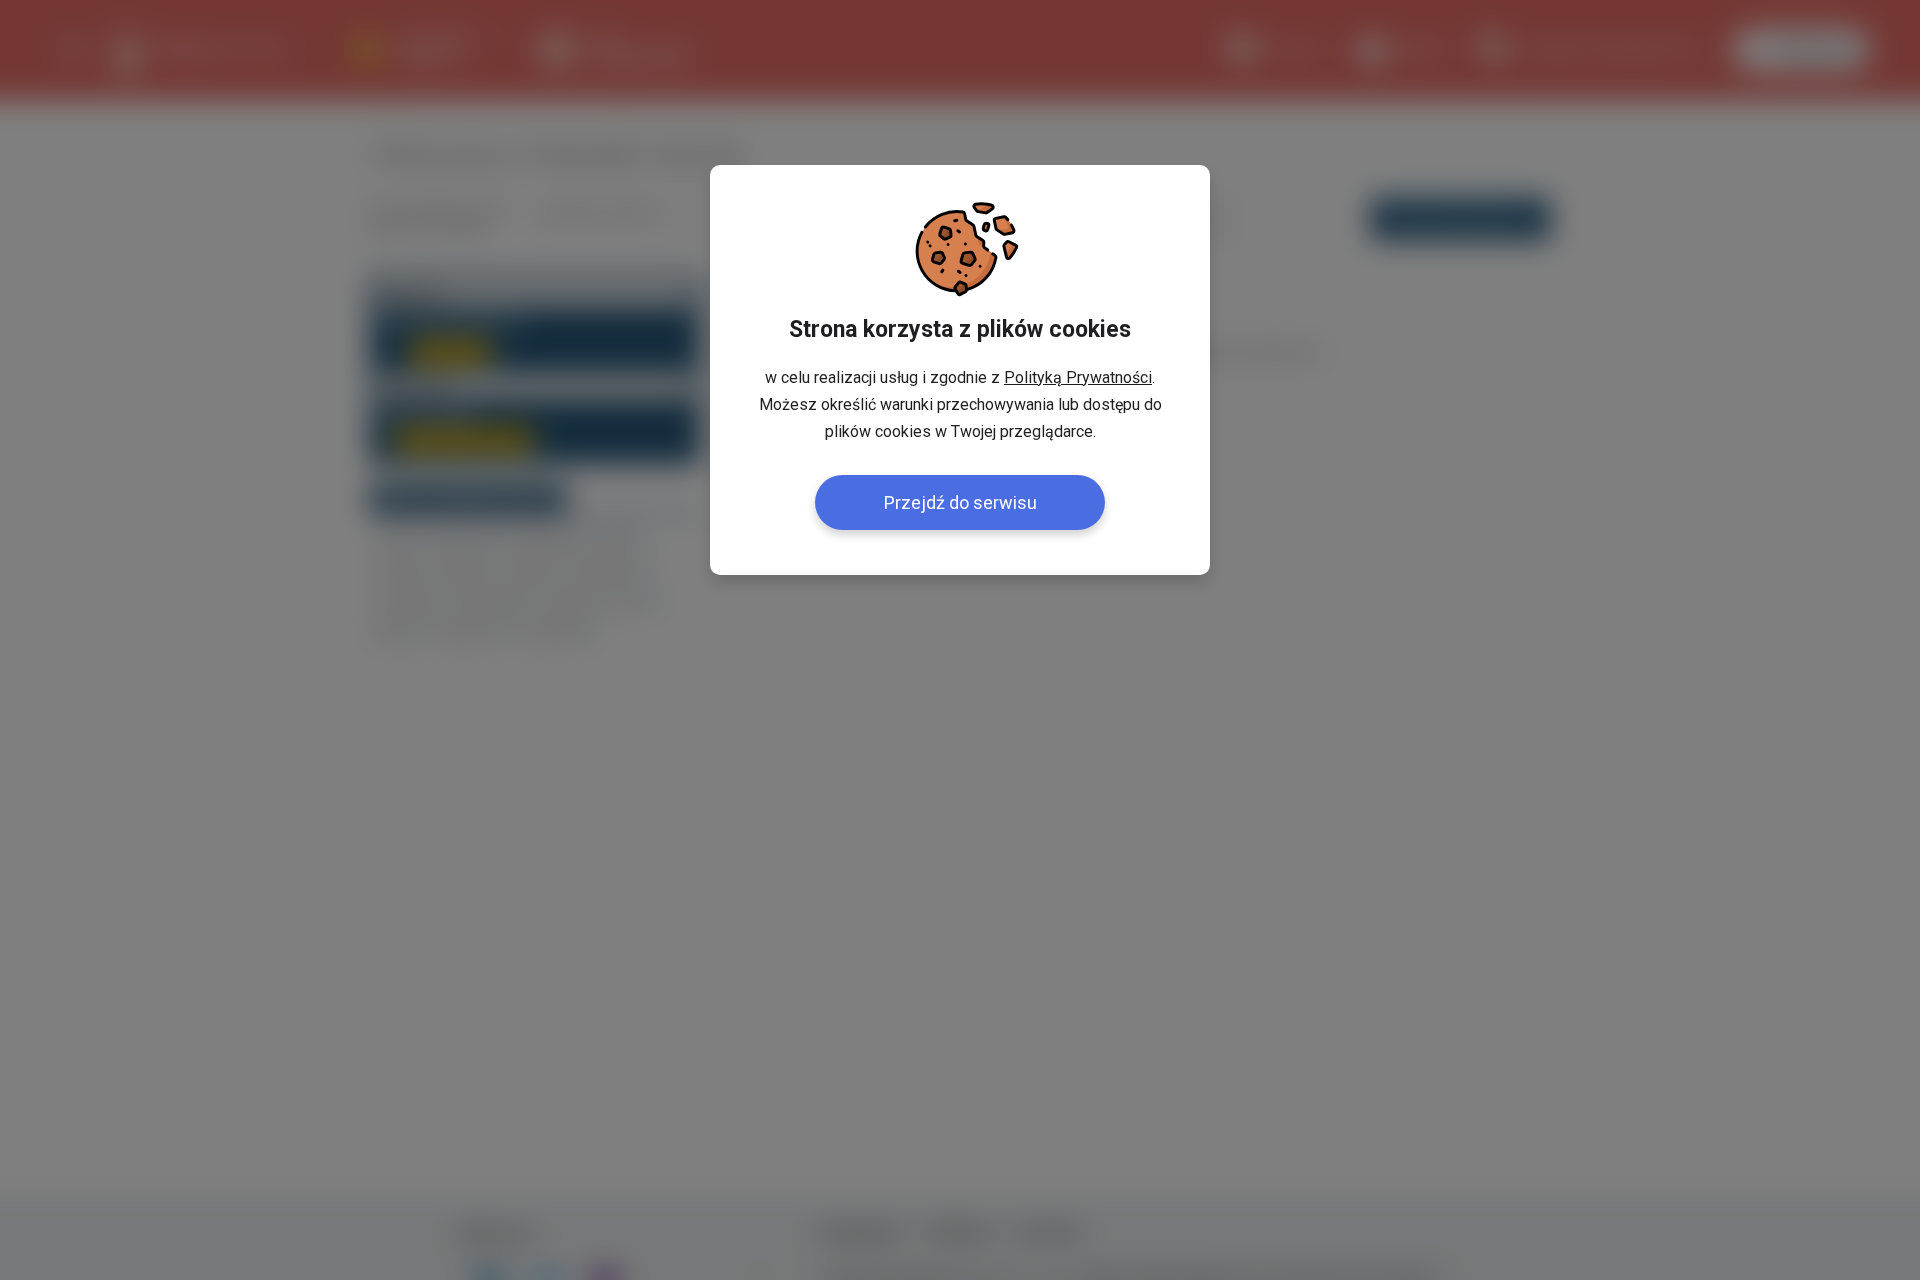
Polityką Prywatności (1078, 377)
